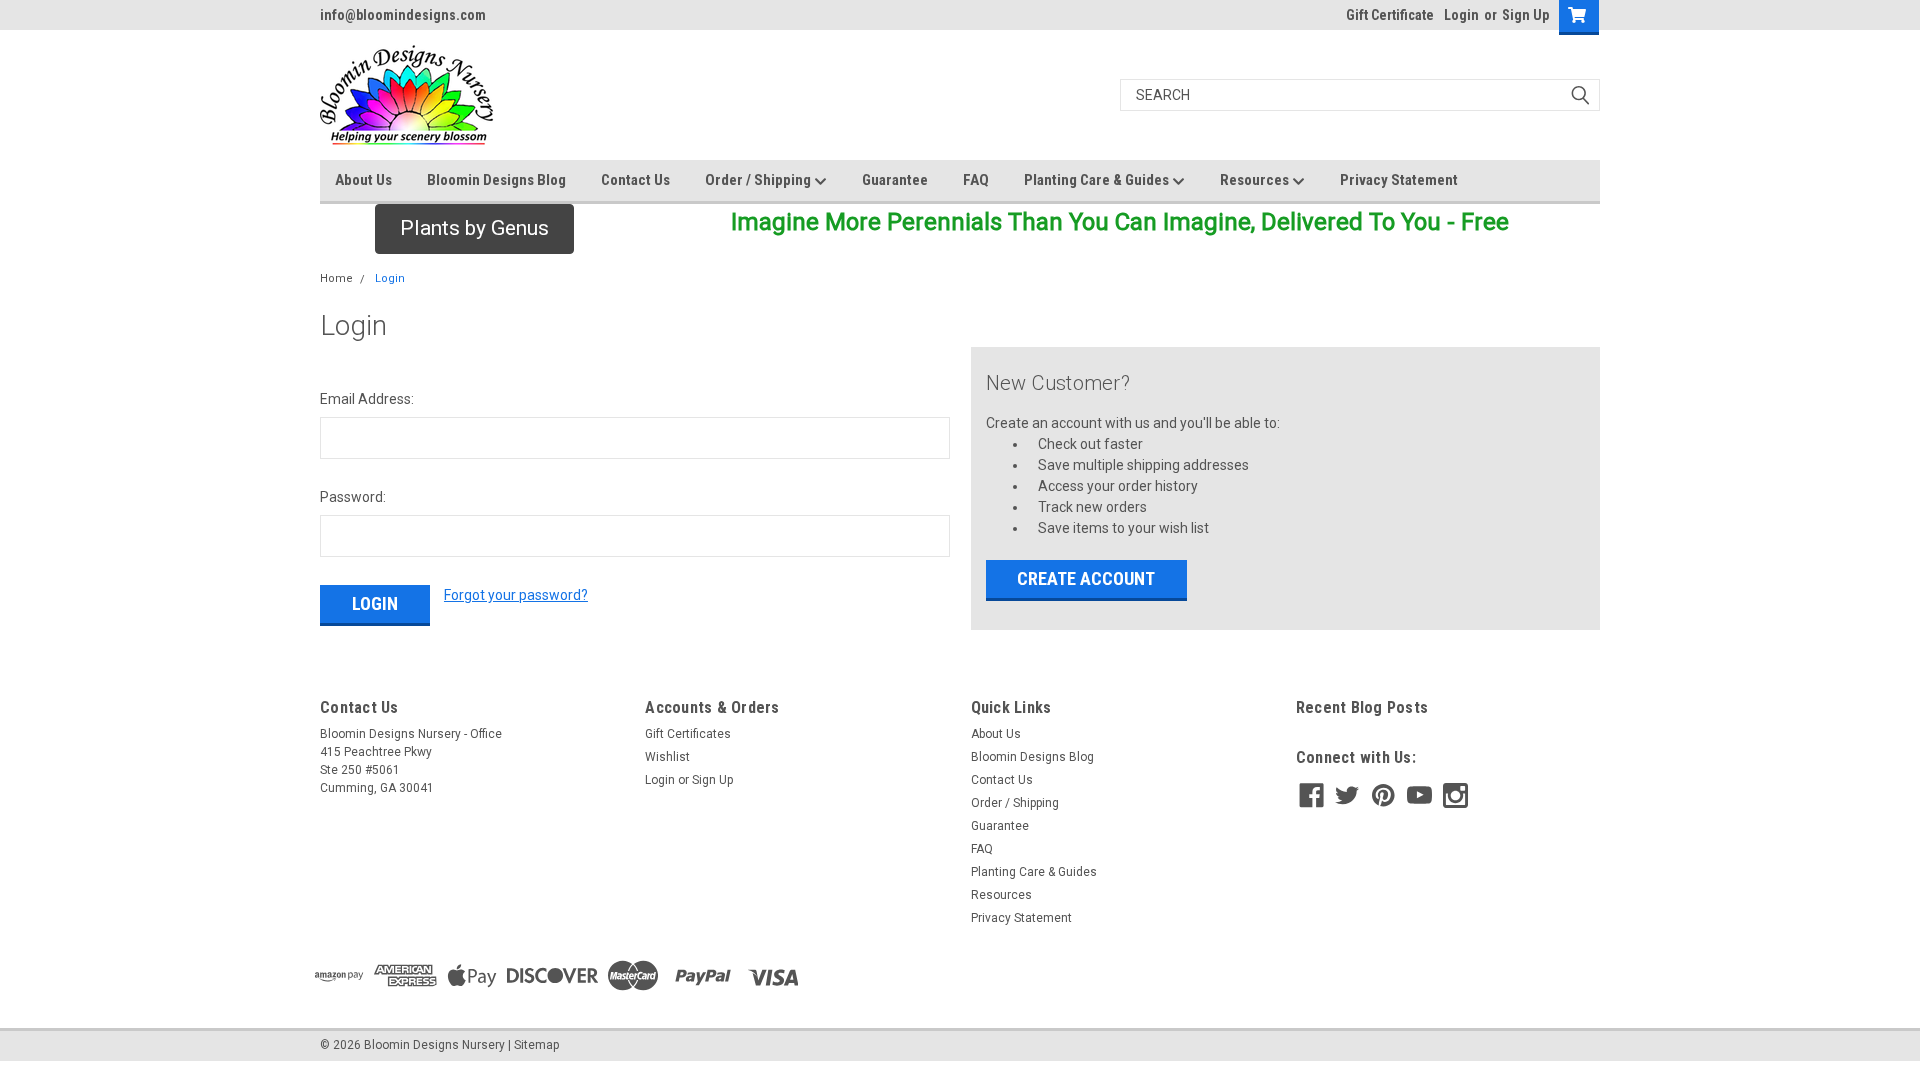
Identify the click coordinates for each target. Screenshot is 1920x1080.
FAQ (976, 180)
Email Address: (367, 399)
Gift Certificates (688, 734)
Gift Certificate (1390, 15)
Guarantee (895, 180)
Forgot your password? (516, 595)
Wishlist (667, 757)
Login (1461, 15)
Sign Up (1525, 15)
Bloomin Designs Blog (496, 180)
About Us (363, 180)
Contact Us (635, 180)
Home (336, 278)
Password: (353, 497)
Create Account (1086, 578)
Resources (1256, 180)
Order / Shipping (759, 180)
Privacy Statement (1399, 180)
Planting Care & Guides (1098, 180)
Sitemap (536, 1045)
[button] (474, 229)
